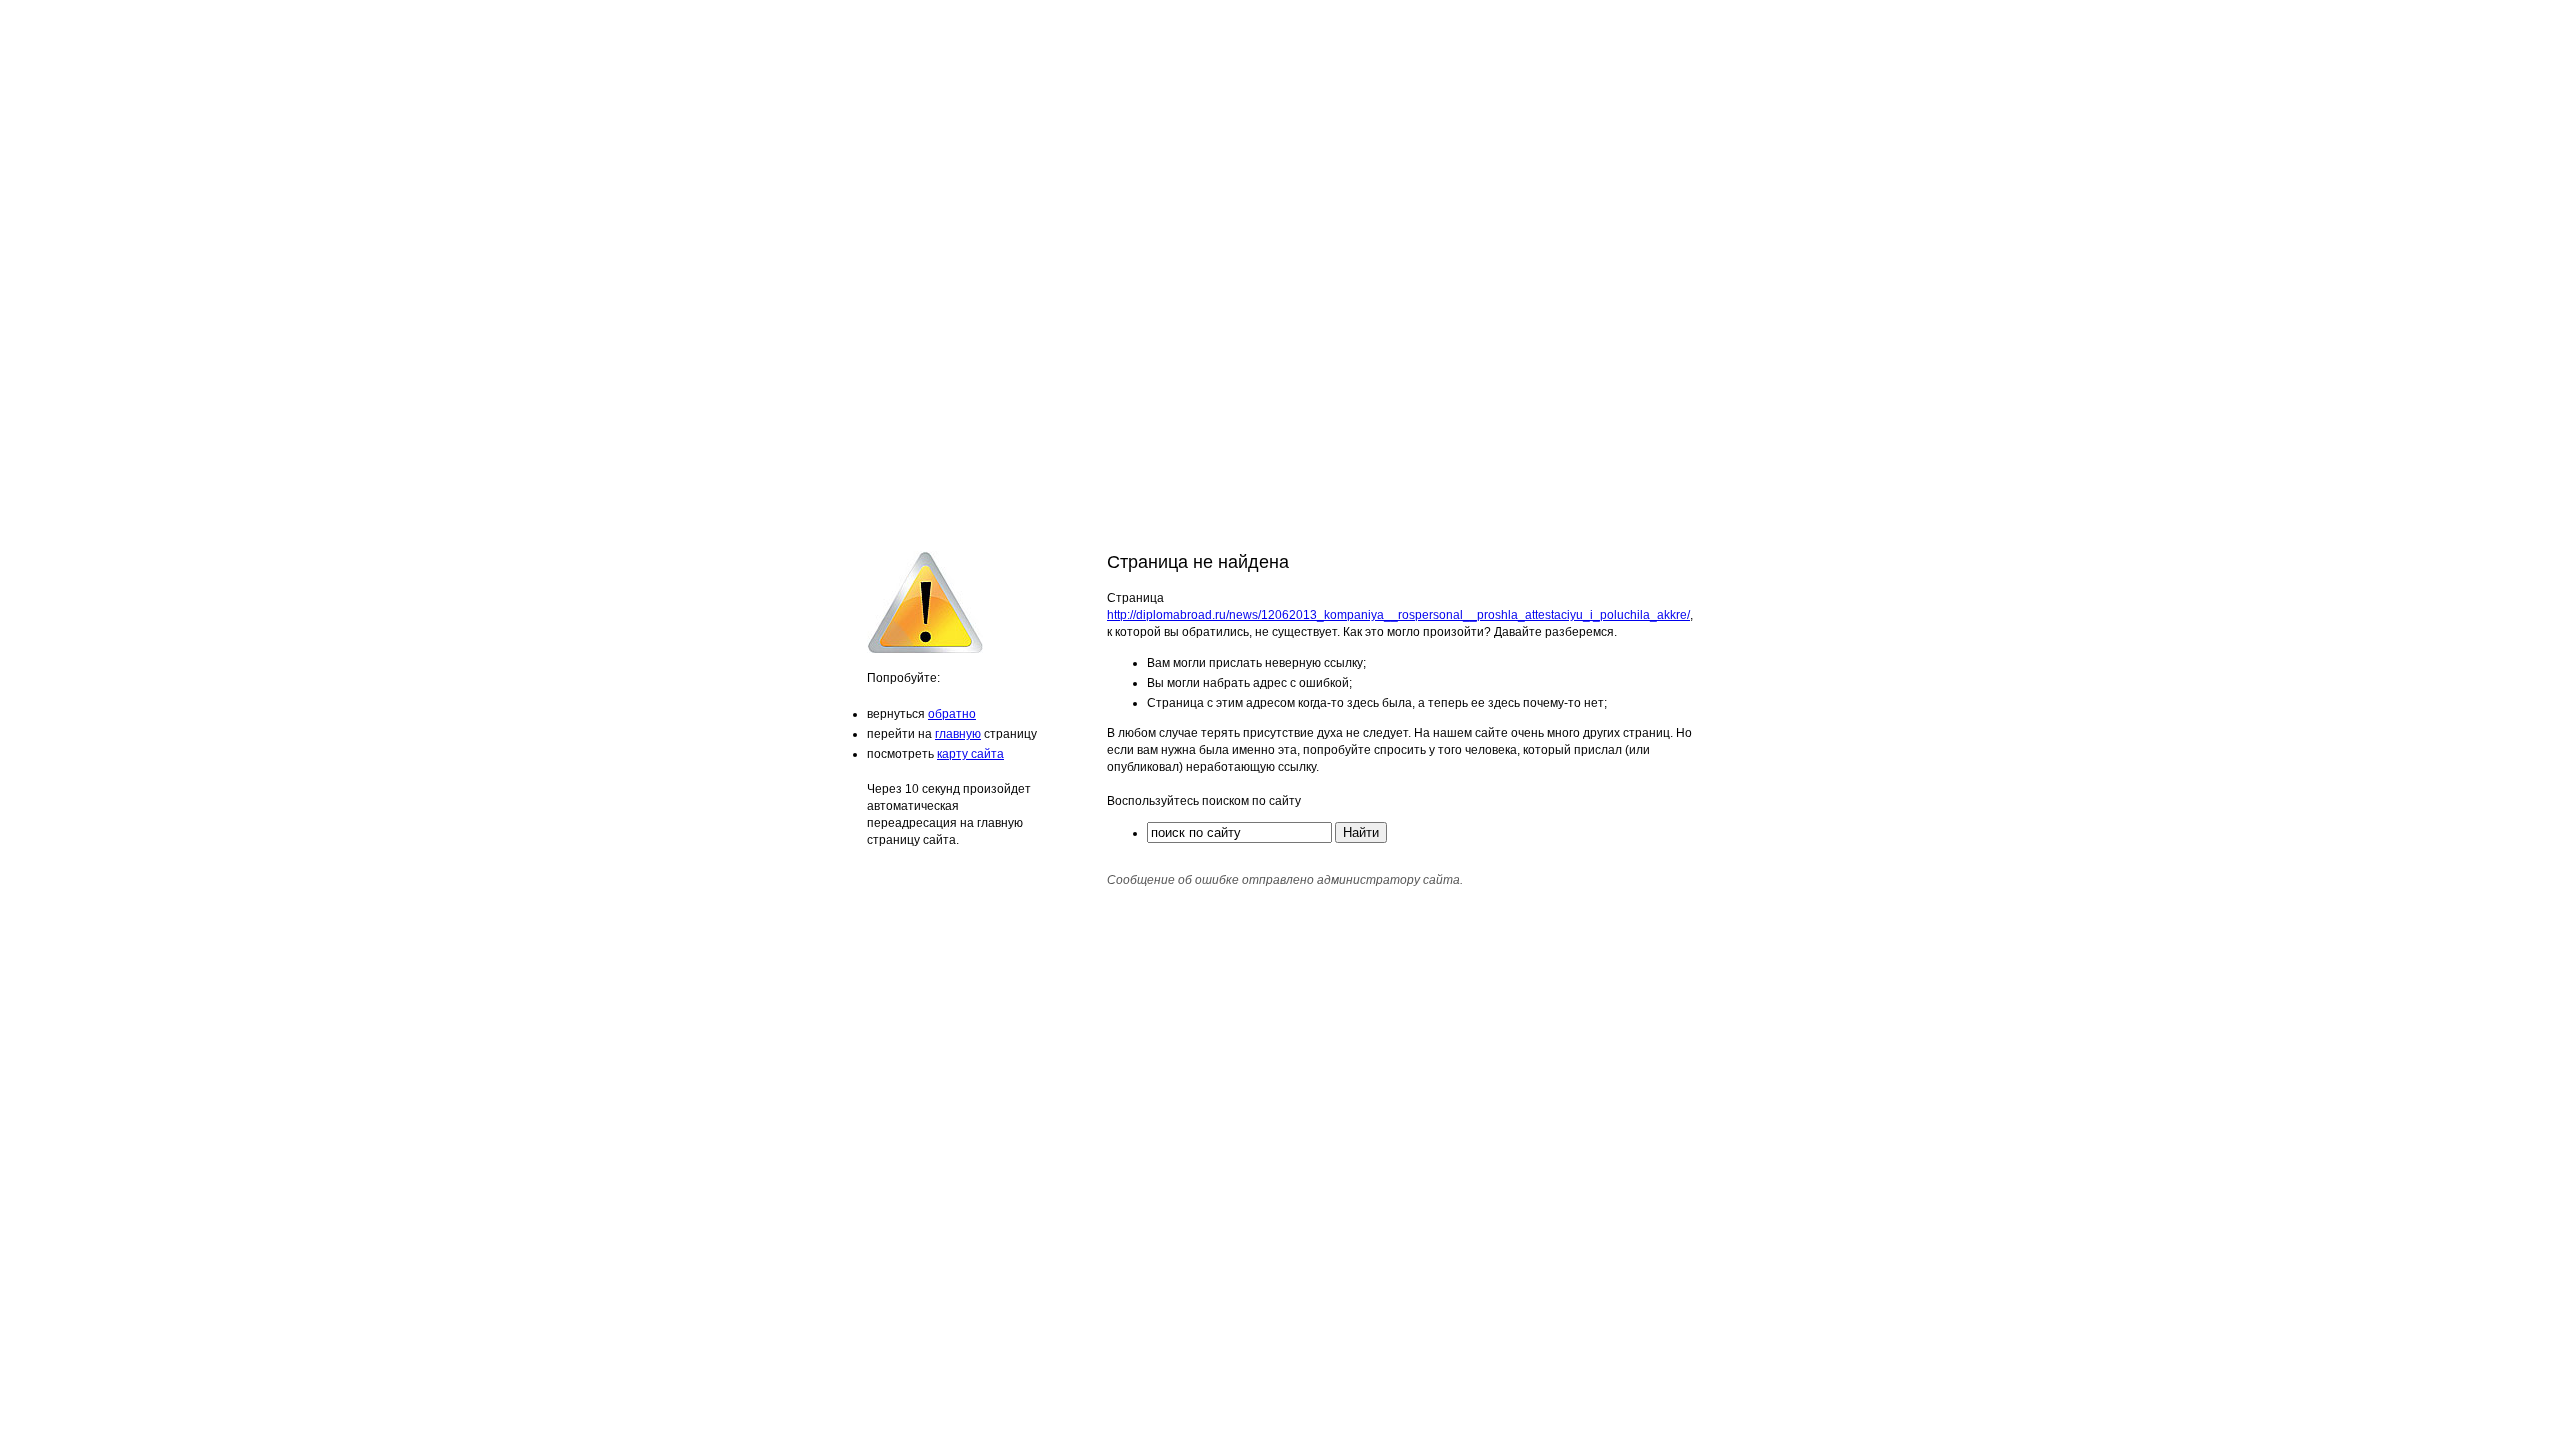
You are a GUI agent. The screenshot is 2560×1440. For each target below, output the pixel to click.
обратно (952, 714)
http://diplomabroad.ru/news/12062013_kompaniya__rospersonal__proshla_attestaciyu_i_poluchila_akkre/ (1398, 615)
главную (958, 734)
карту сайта (970, 754)
